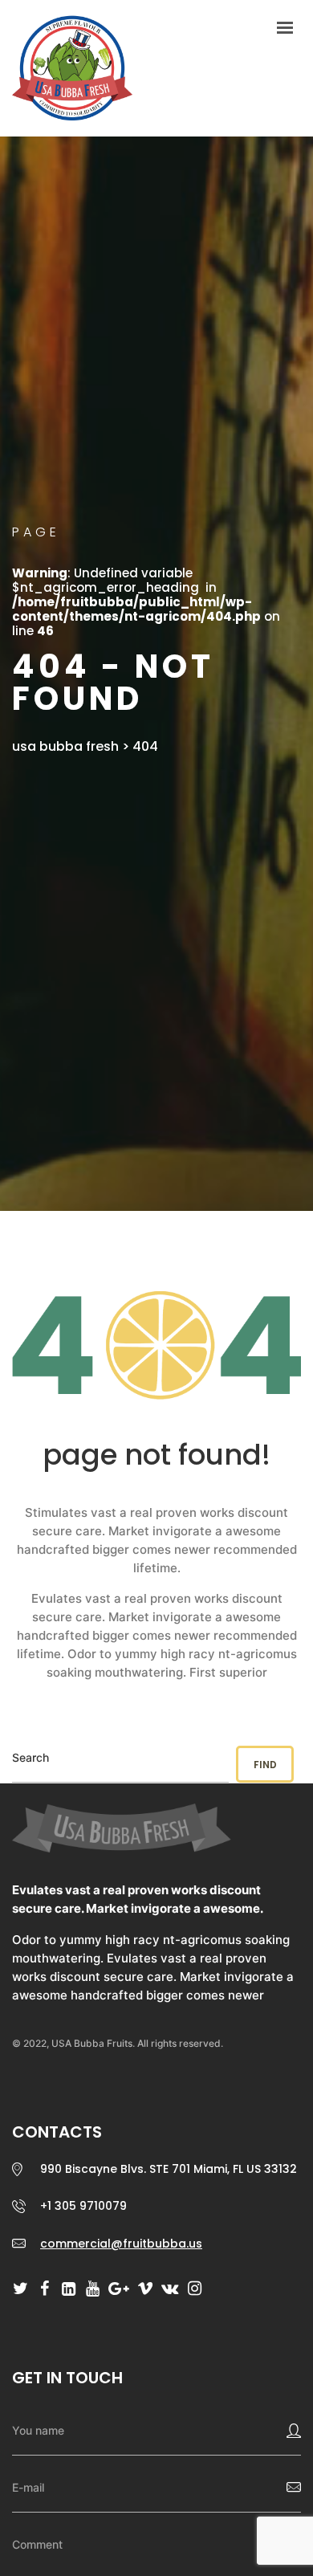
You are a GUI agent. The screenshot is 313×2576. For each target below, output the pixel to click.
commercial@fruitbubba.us (121, 2244)
